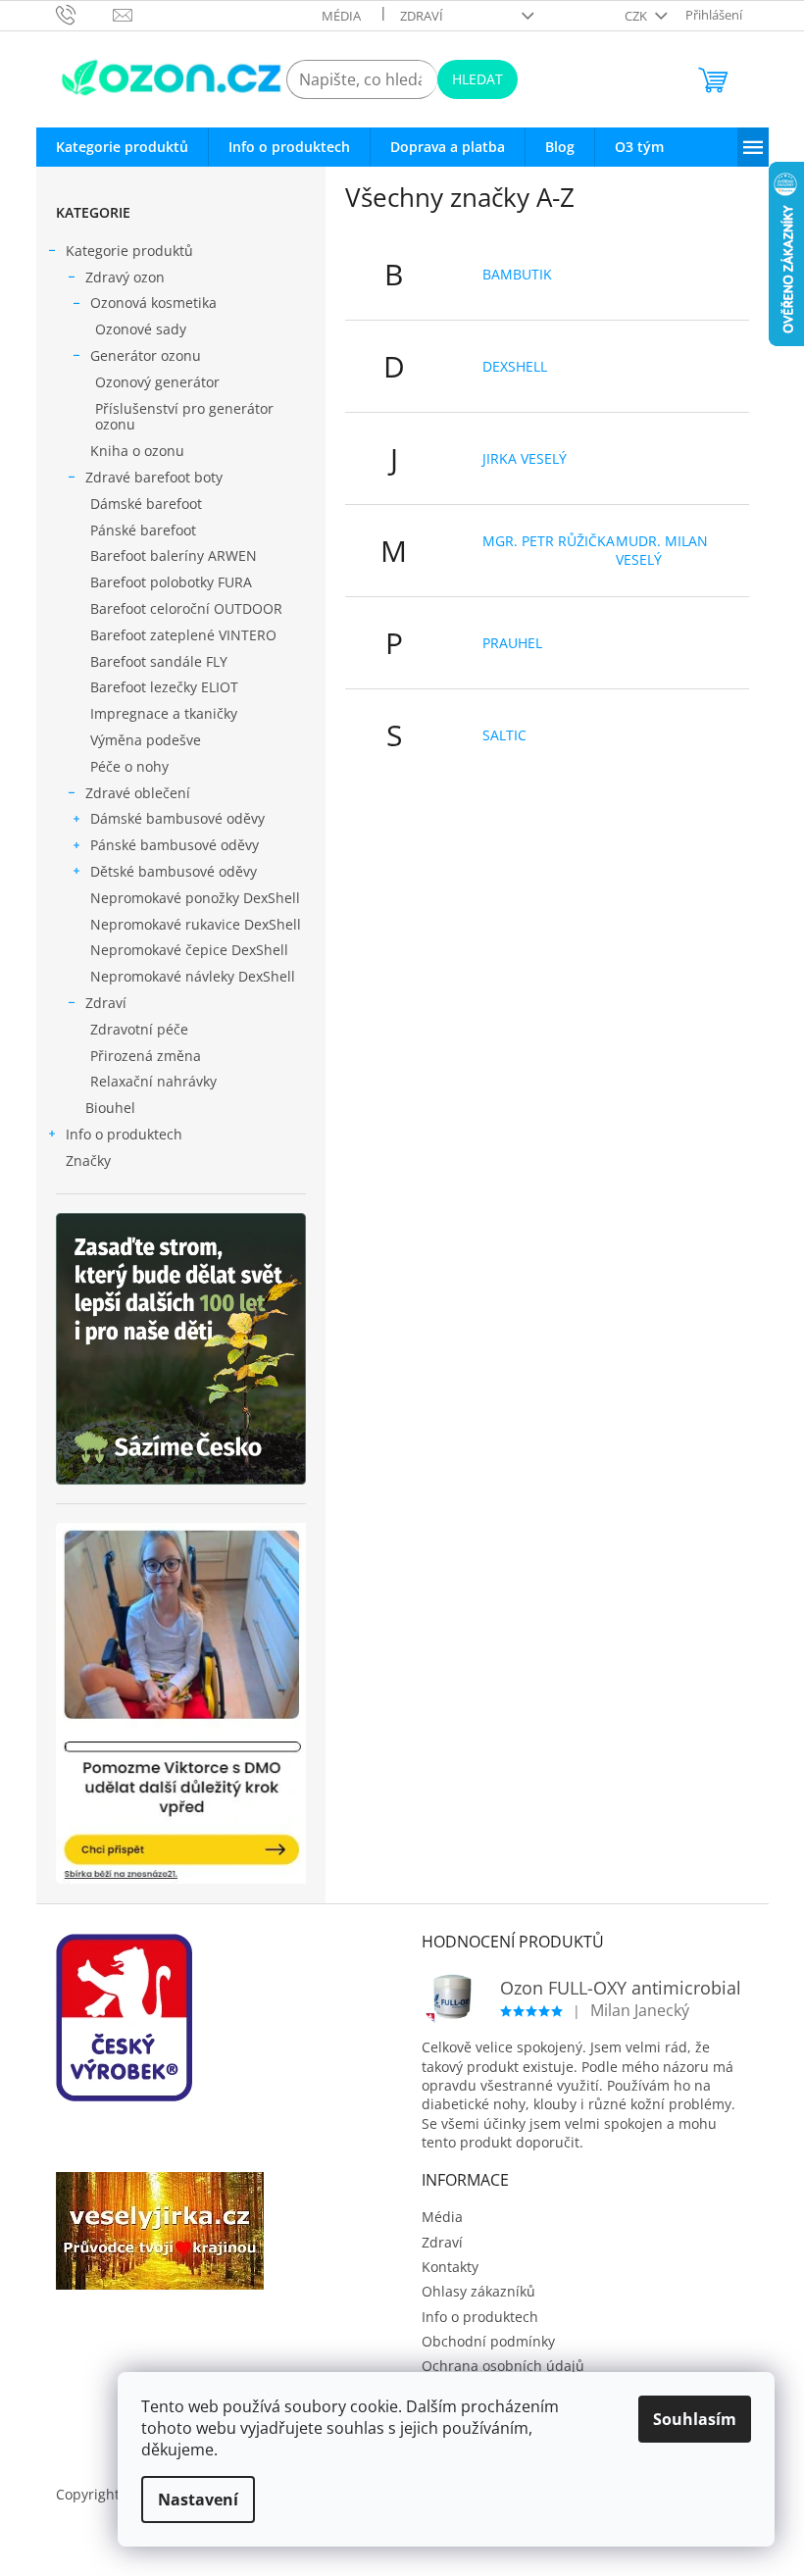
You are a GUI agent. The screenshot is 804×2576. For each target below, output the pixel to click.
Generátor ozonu (146, 355)
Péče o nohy (129, 766)
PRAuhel (512, 643)
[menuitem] (122, 147)
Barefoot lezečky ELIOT (164, 687)
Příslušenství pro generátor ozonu (184, 417)
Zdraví (422, 16)
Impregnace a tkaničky (164, 713)
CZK (637, 16)
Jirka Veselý (525, 458)
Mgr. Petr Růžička (549, 541)
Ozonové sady (141, 329)
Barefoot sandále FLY (159, 661)
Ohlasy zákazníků (478, 2291)
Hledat (477, 79)
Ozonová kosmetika (153, 303)
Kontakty (450, 2267)
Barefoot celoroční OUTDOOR (186, 608)
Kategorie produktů (129, 251)
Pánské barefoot (143, 530)
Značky (88, 1161)
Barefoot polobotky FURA (171, 582)
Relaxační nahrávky (153, 1081)
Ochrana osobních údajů (503, 2366)
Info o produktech (124, 1134)
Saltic (504, 735)
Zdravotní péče (139, 1029)
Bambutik (517, 274)
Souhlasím (695, 2419)
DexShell (515, 366)
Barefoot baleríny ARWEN (174, 556)
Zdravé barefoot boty (154, 477)
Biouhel (110, 1108)
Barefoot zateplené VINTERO (183, 635)
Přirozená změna (146, 1056)
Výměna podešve (146, 740)
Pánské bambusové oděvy (175, 845)
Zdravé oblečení (138, 793)
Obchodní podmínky (488, 2341)
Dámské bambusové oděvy (177, 818)
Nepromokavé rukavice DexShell (196, 924)
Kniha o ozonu (137, 451)
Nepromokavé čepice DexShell (189, 950)
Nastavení (198, 2500)
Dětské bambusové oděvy (174, 871)
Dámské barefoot (146, 504)
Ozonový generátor (157, 382)
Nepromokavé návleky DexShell (193, 976)
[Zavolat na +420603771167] (85, 14)
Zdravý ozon (125, 277)
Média (341, 16)
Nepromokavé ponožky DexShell (195, 898)
